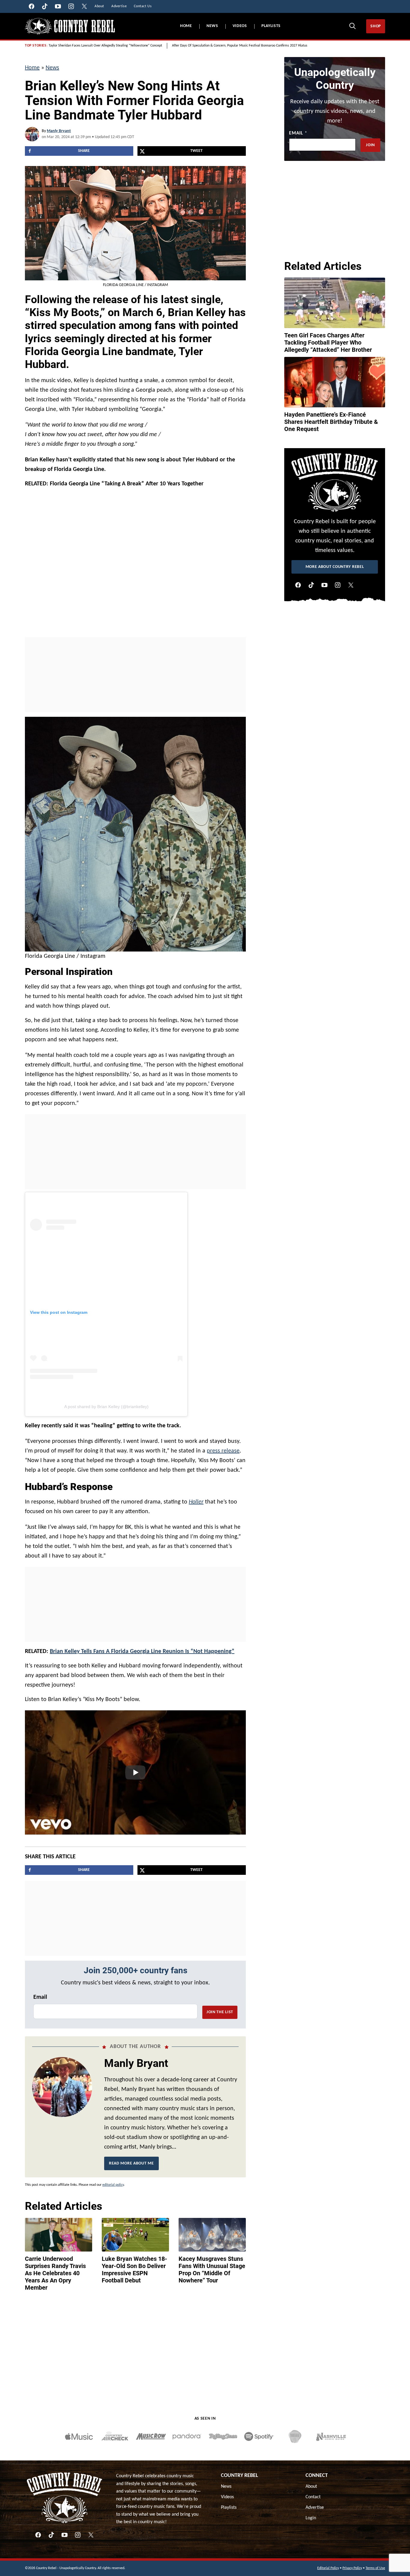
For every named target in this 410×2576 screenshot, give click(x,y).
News (212, 26)
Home (186, 26)
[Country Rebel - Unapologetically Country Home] (70, 26)
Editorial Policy (328, 2568)
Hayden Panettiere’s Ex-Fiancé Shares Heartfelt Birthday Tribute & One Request (331, 422)
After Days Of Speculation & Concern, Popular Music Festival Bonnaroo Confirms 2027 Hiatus (240, 46)
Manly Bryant (59, 131)
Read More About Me (131, 2163)
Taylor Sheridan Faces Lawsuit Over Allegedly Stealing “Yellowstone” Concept (105, 46)
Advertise (315, 2508)
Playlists (271, 26)
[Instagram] (338, 585)
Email (40, 1997)
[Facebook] (298, 585)
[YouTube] (324, 585)
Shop (376, 26)
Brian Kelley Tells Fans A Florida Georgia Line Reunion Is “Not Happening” (142, 1651)
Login (311, 2518)
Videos (240, 26)
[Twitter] (351, 585)
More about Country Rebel (335, 567)
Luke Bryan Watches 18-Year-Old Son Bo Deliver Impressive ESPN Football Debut (134, 2270)
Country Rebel (240, 2476)
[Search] (352, 26)
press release (223, 1451)
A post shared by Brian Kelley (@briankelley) (106, 1407)
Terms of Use (375, 2568)
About (311, 2487)
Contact (313, 2497)
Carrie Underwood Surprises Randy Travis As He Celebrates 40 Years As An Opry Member (55, 2273)
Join (370, 145)
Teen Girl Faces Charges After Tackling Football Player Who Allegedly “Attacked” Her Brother (328, 342)
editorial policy (113, 2185)
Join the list (220, 2012)
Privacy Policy (352, 2568)
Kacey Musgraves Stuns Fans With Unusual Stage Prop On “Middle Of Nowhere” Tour (212, 2270)
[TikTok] (311, 585)
